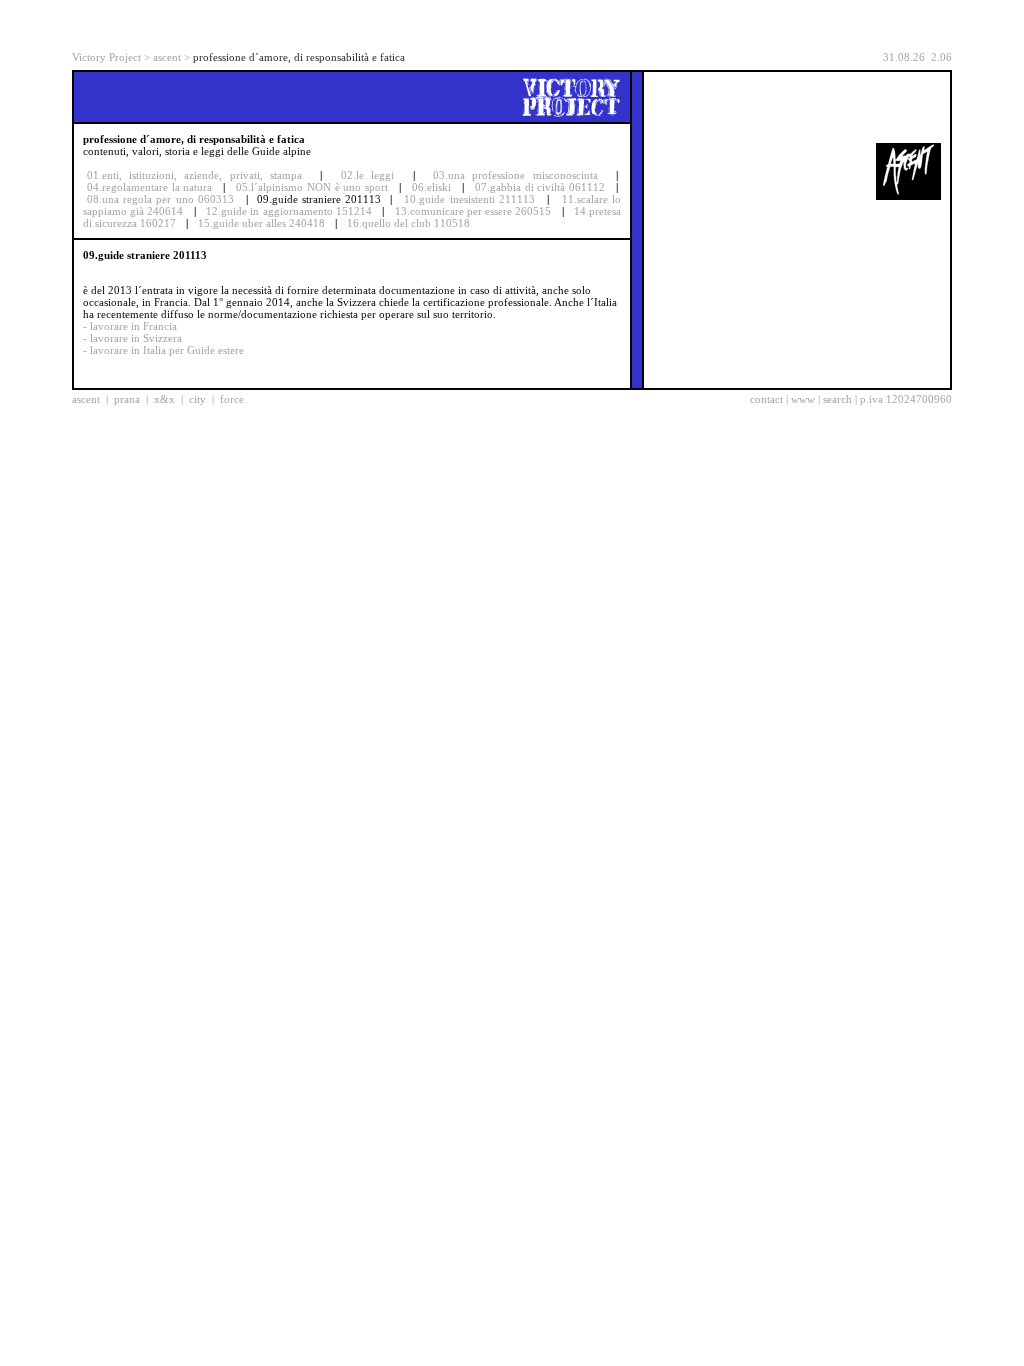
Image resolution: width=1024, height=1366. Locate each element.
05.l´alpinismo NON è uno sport (311, 187)
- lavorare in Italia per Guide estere (163, 350)
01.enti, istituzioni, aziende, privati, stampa (194, 175)
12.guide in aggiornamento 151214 (289, 211)
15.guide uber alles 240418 (261, 223)
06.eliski (431, 187)
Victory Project (106, 57)
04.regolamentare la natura (149, 187)
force (232, 399)
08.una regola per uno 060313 (160, 199)
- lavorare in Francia (130, 326)
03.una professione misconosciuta (515, 175)
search (837, 399)
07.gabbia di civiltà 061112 (540, 187)
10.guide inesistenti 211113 (469, 199)
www (803, 399)
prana (127, 399)
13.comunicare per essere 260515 (473, 211)
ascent (167, 57)
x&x (164, 399)
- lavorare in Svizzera (132, 338)
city (197, 399)
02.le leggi (367, 175)
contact (766, 399)
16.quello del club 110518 (408, 223)
